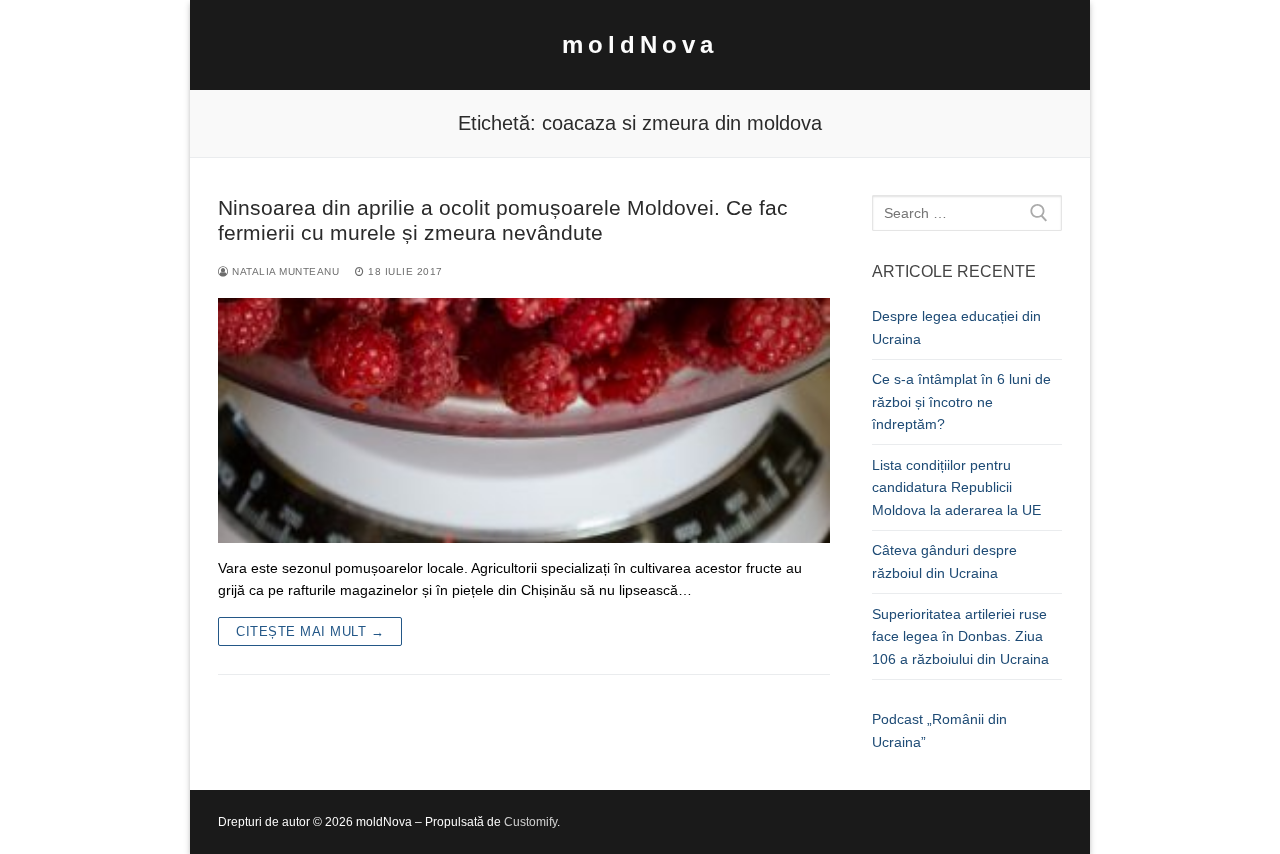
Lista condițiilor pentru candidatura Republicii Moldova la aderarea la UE (956, 487)
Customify (530, 822)
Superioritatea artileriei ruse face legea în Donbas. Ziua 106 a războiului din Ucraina (960, 636)
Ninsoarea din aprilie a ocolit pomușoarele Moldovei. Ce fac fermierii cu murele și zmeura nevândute (503, 220)
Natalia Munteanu (284, 271)
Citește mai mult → (310, 631)
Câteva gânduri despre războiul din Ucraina (944, 561)
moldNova (640, 44)
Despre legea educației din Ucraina (956, 327)
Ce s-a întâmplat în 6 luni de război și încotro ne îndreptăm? (961, 401)
